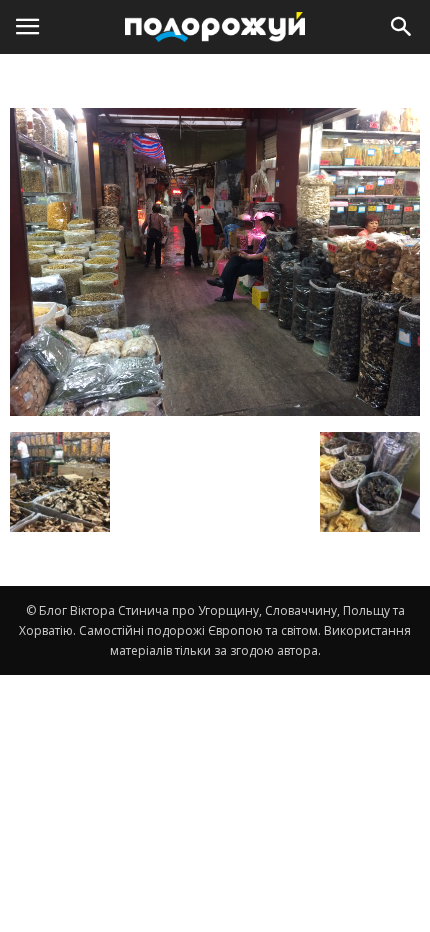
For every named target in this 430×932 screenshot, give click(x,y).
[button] (402, 27)
